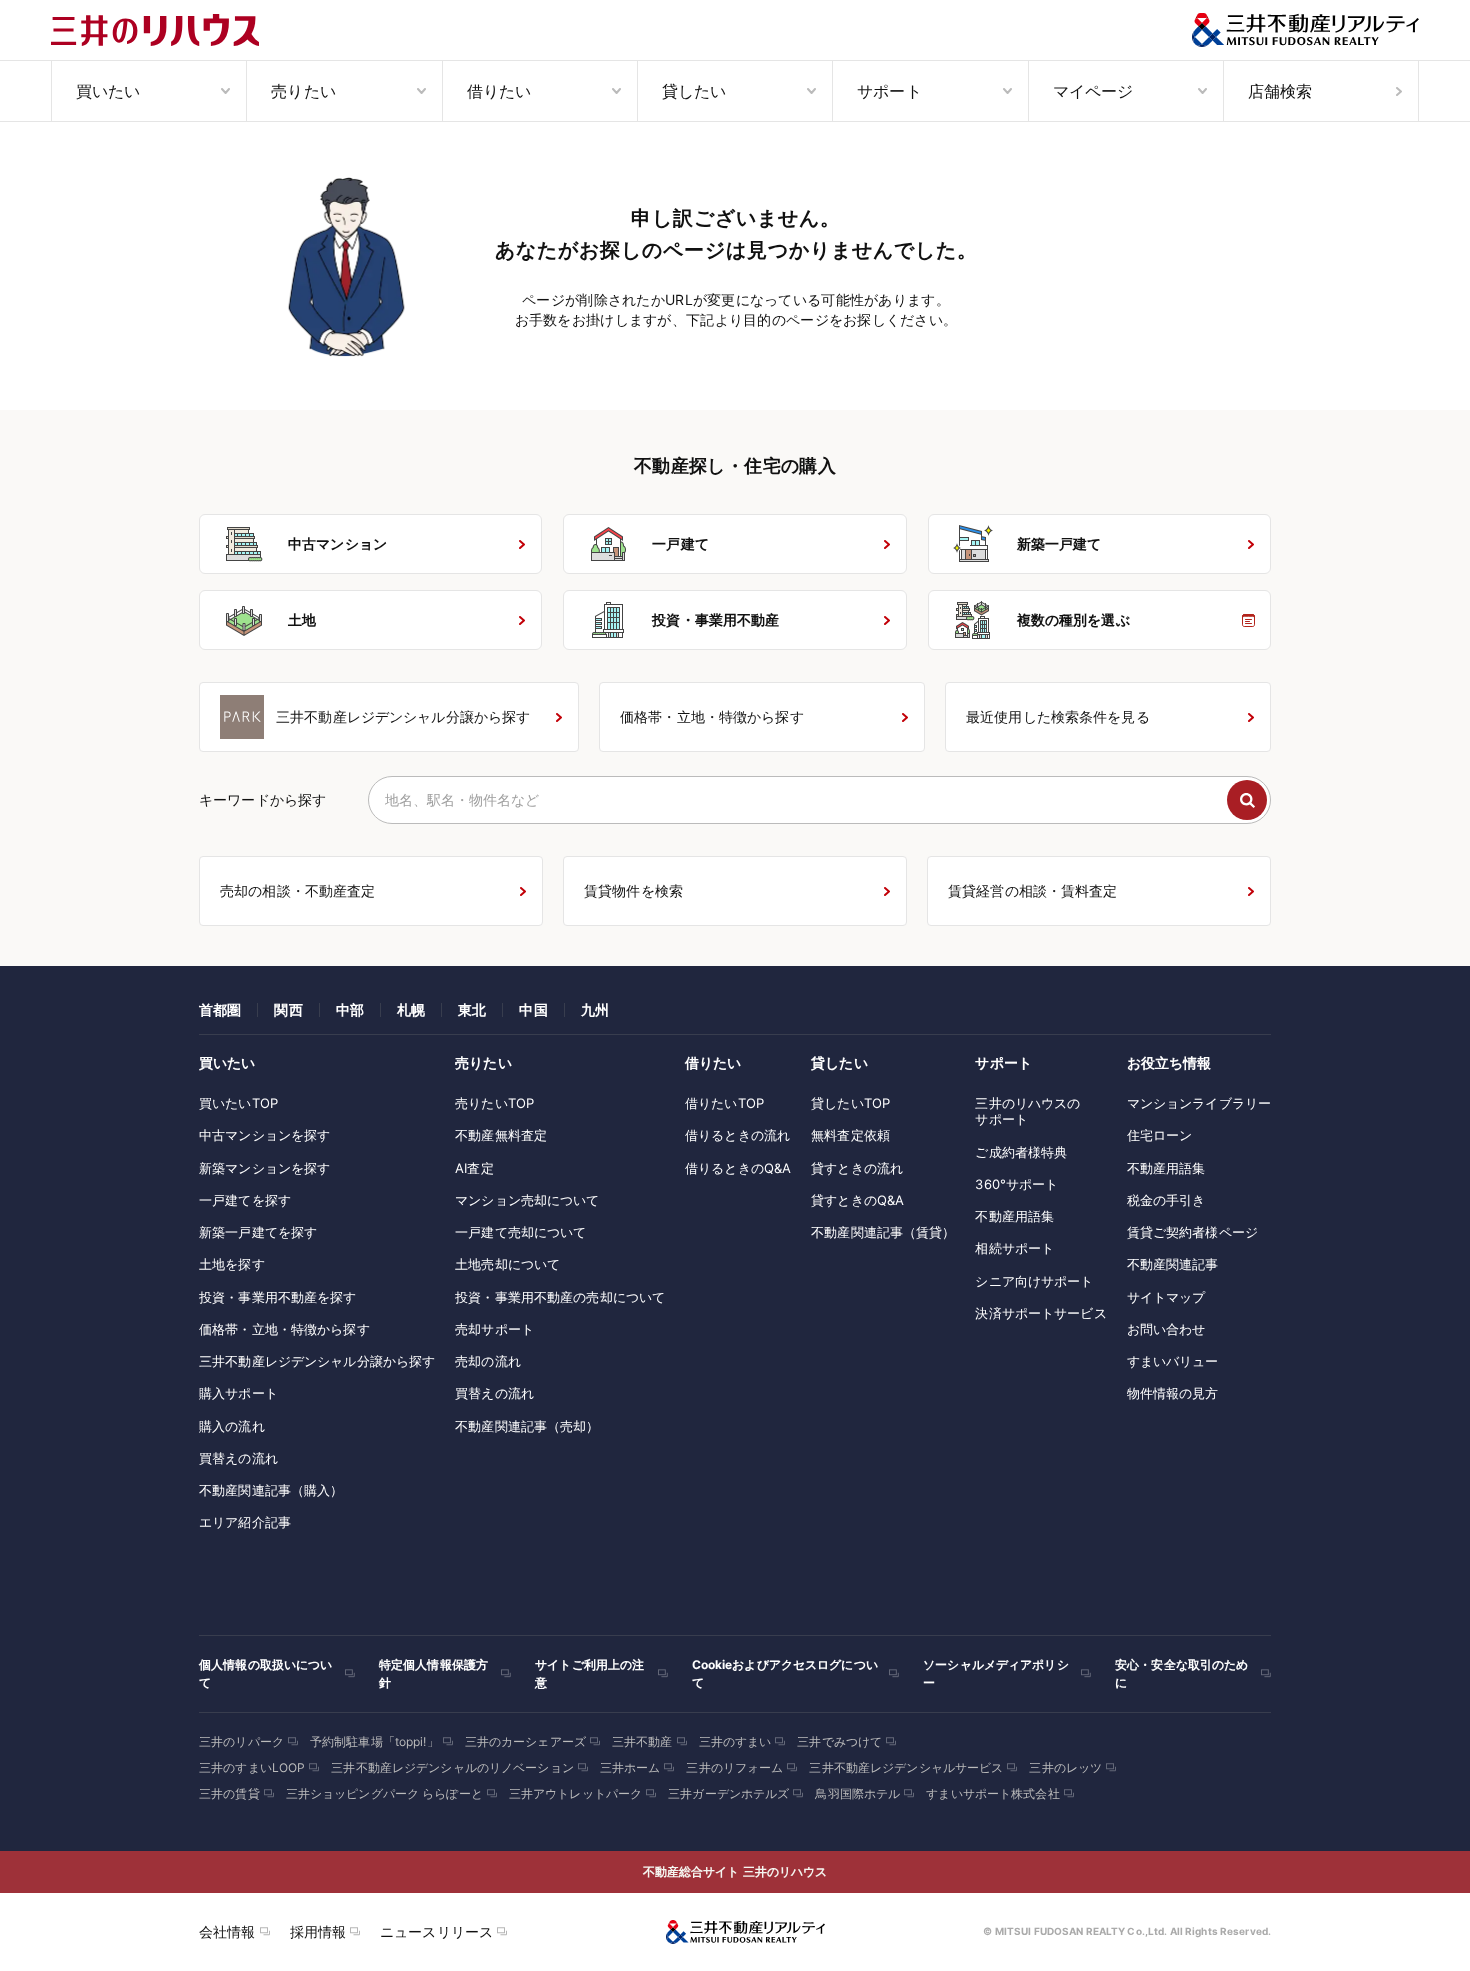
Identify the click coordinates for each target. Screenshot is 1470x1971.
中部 (350, 1009)
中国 (533, 1009)
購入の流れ (232, 1426)
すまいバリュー (1173, 1361)
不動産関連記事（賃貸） (883, 1232)
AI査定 (474, 1168)
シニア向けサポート (1034, 1281)
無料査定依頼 (850, 1135)
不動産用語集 (1014, 1216)
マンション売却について (527, 1200)
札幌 (411, 1009)
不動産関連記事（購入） (271, 1490)
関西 (288, 1009)
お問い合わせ (1166, 1329)
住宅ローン (1160, 1135)
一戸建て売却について (520, 1232)
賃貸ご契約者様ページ (1192, 1232)
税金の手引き (1166, 1200)
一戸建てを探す (245, 1200)
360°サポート (1016, 1184)
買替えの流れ (238, 1458)
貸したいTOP (850, 1103)
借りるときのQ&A (738, 1168)
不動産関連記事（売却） (527, 1426)
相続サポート (1014, 1248)
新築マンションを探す (264, 1168)
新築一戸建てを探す (258, 1232)
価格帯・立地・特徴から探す (284, 1329)
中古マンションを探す (264, 1135)
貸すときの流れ (857, 1168)
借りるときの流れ (737, 1135)
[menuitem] (148, 91)
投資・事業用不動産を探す (278, 1297)
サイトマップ (1166, 1297)
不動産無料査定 (501, 1135)
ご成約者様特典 (1021, 1152)
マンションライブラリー (1199, 1103)
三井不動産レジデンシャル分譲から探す (317, 1361)
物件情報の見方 (1173, 1393)
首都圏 (220, 1009)
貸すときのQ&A (857, 1200)
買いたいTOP (238, 1103)
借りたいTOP (724, 1103)
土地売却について (507, 1264)
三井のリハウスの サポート (1027, 1111)
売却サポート (494, 1329)
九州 (595, 1009)
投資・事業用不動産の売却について (560, 1297)
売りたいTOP (494, 1103)
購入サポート (238, 1393)
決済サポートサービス (1040, 1313)
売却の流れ (488, 1361)
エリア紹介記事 (245, 1522)
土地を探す (232, 1264)
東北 (472, 1009)
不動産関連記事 (1173, 1264)
